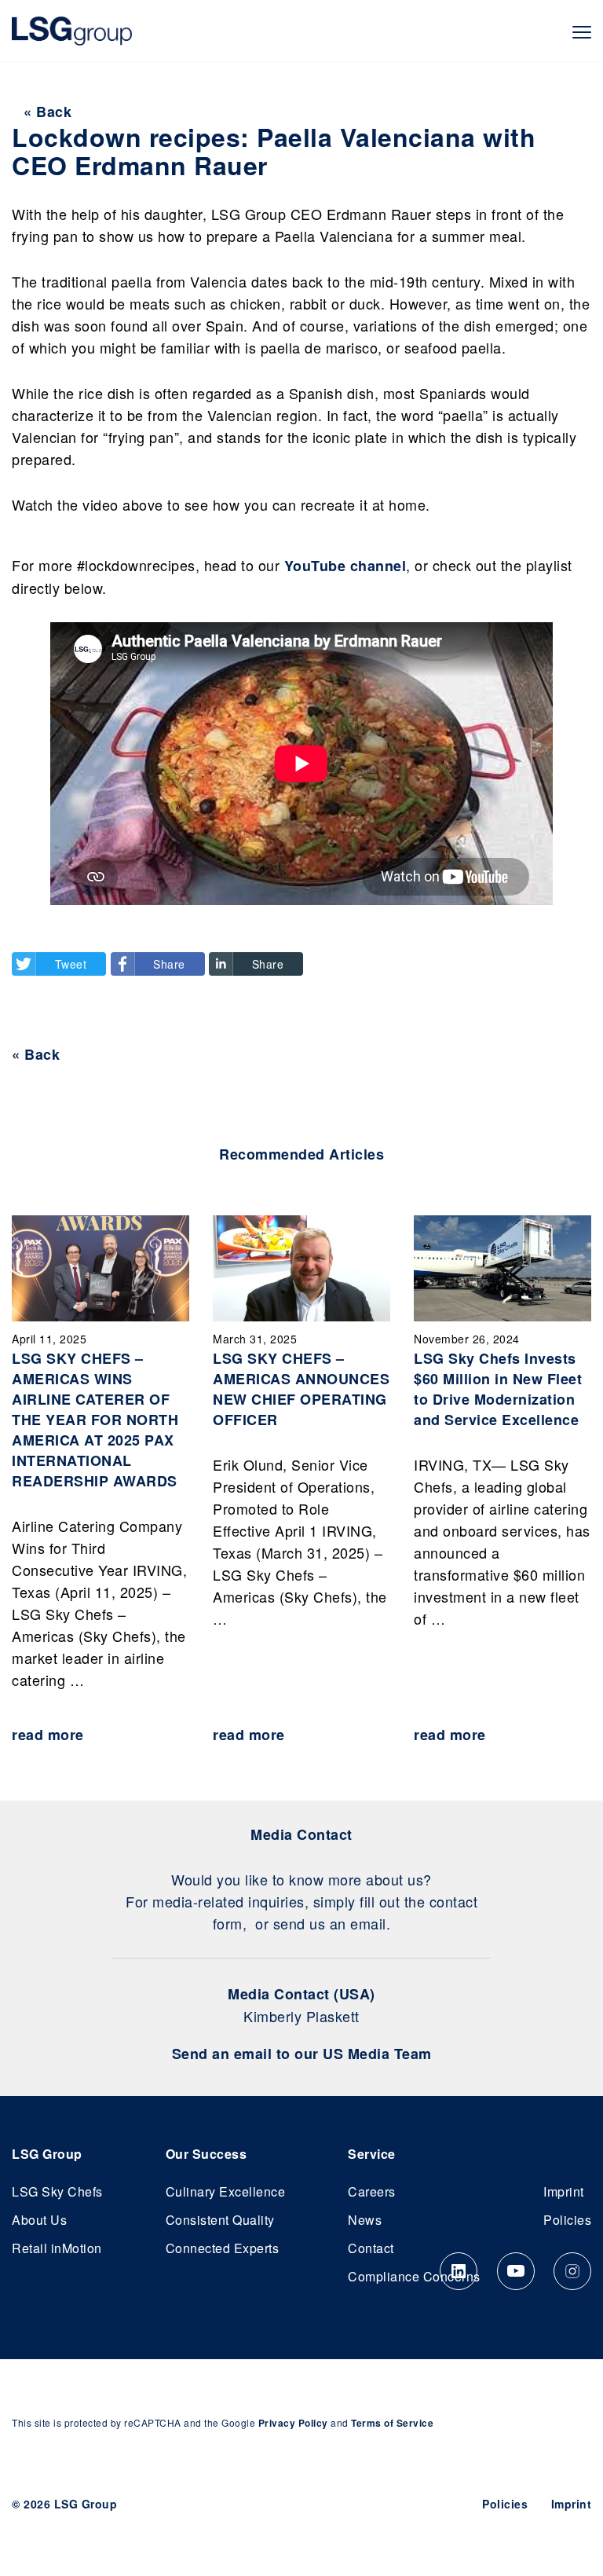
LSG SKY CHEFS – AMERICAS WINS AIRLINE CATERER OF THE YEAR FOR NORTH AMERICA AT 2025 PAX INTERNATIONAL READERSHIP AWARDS (95, 1420)
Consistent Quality (220, 2220)
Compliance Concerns (414, 2276)
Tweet (71, 964)
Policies (567, 2220)
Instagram (572, 2271)
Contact (371, 2248)
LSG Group (72, 31)
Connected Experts (223, 2248)
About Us (39, 2220)
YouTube (516, 2271)
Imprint (564, 2191)
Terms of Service (392, 2423)
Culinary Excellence (226, 2191)
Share (169, 964)
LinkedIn (459, 2271)
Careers (372, 2191)
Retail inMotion (57, 2248)
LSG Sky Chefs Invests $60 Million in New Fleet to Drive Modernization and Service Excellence (498, 1389)
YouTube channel (345, 566)
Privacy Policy (293, 2423)
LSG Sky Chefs (57, 2191)
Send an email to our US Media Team (302, 2054)
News (365, 2220)
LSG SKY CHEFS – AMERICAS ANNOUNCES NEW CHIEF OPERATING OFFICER (301, 1389)
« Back (48, 112)
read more (48, 1735)
